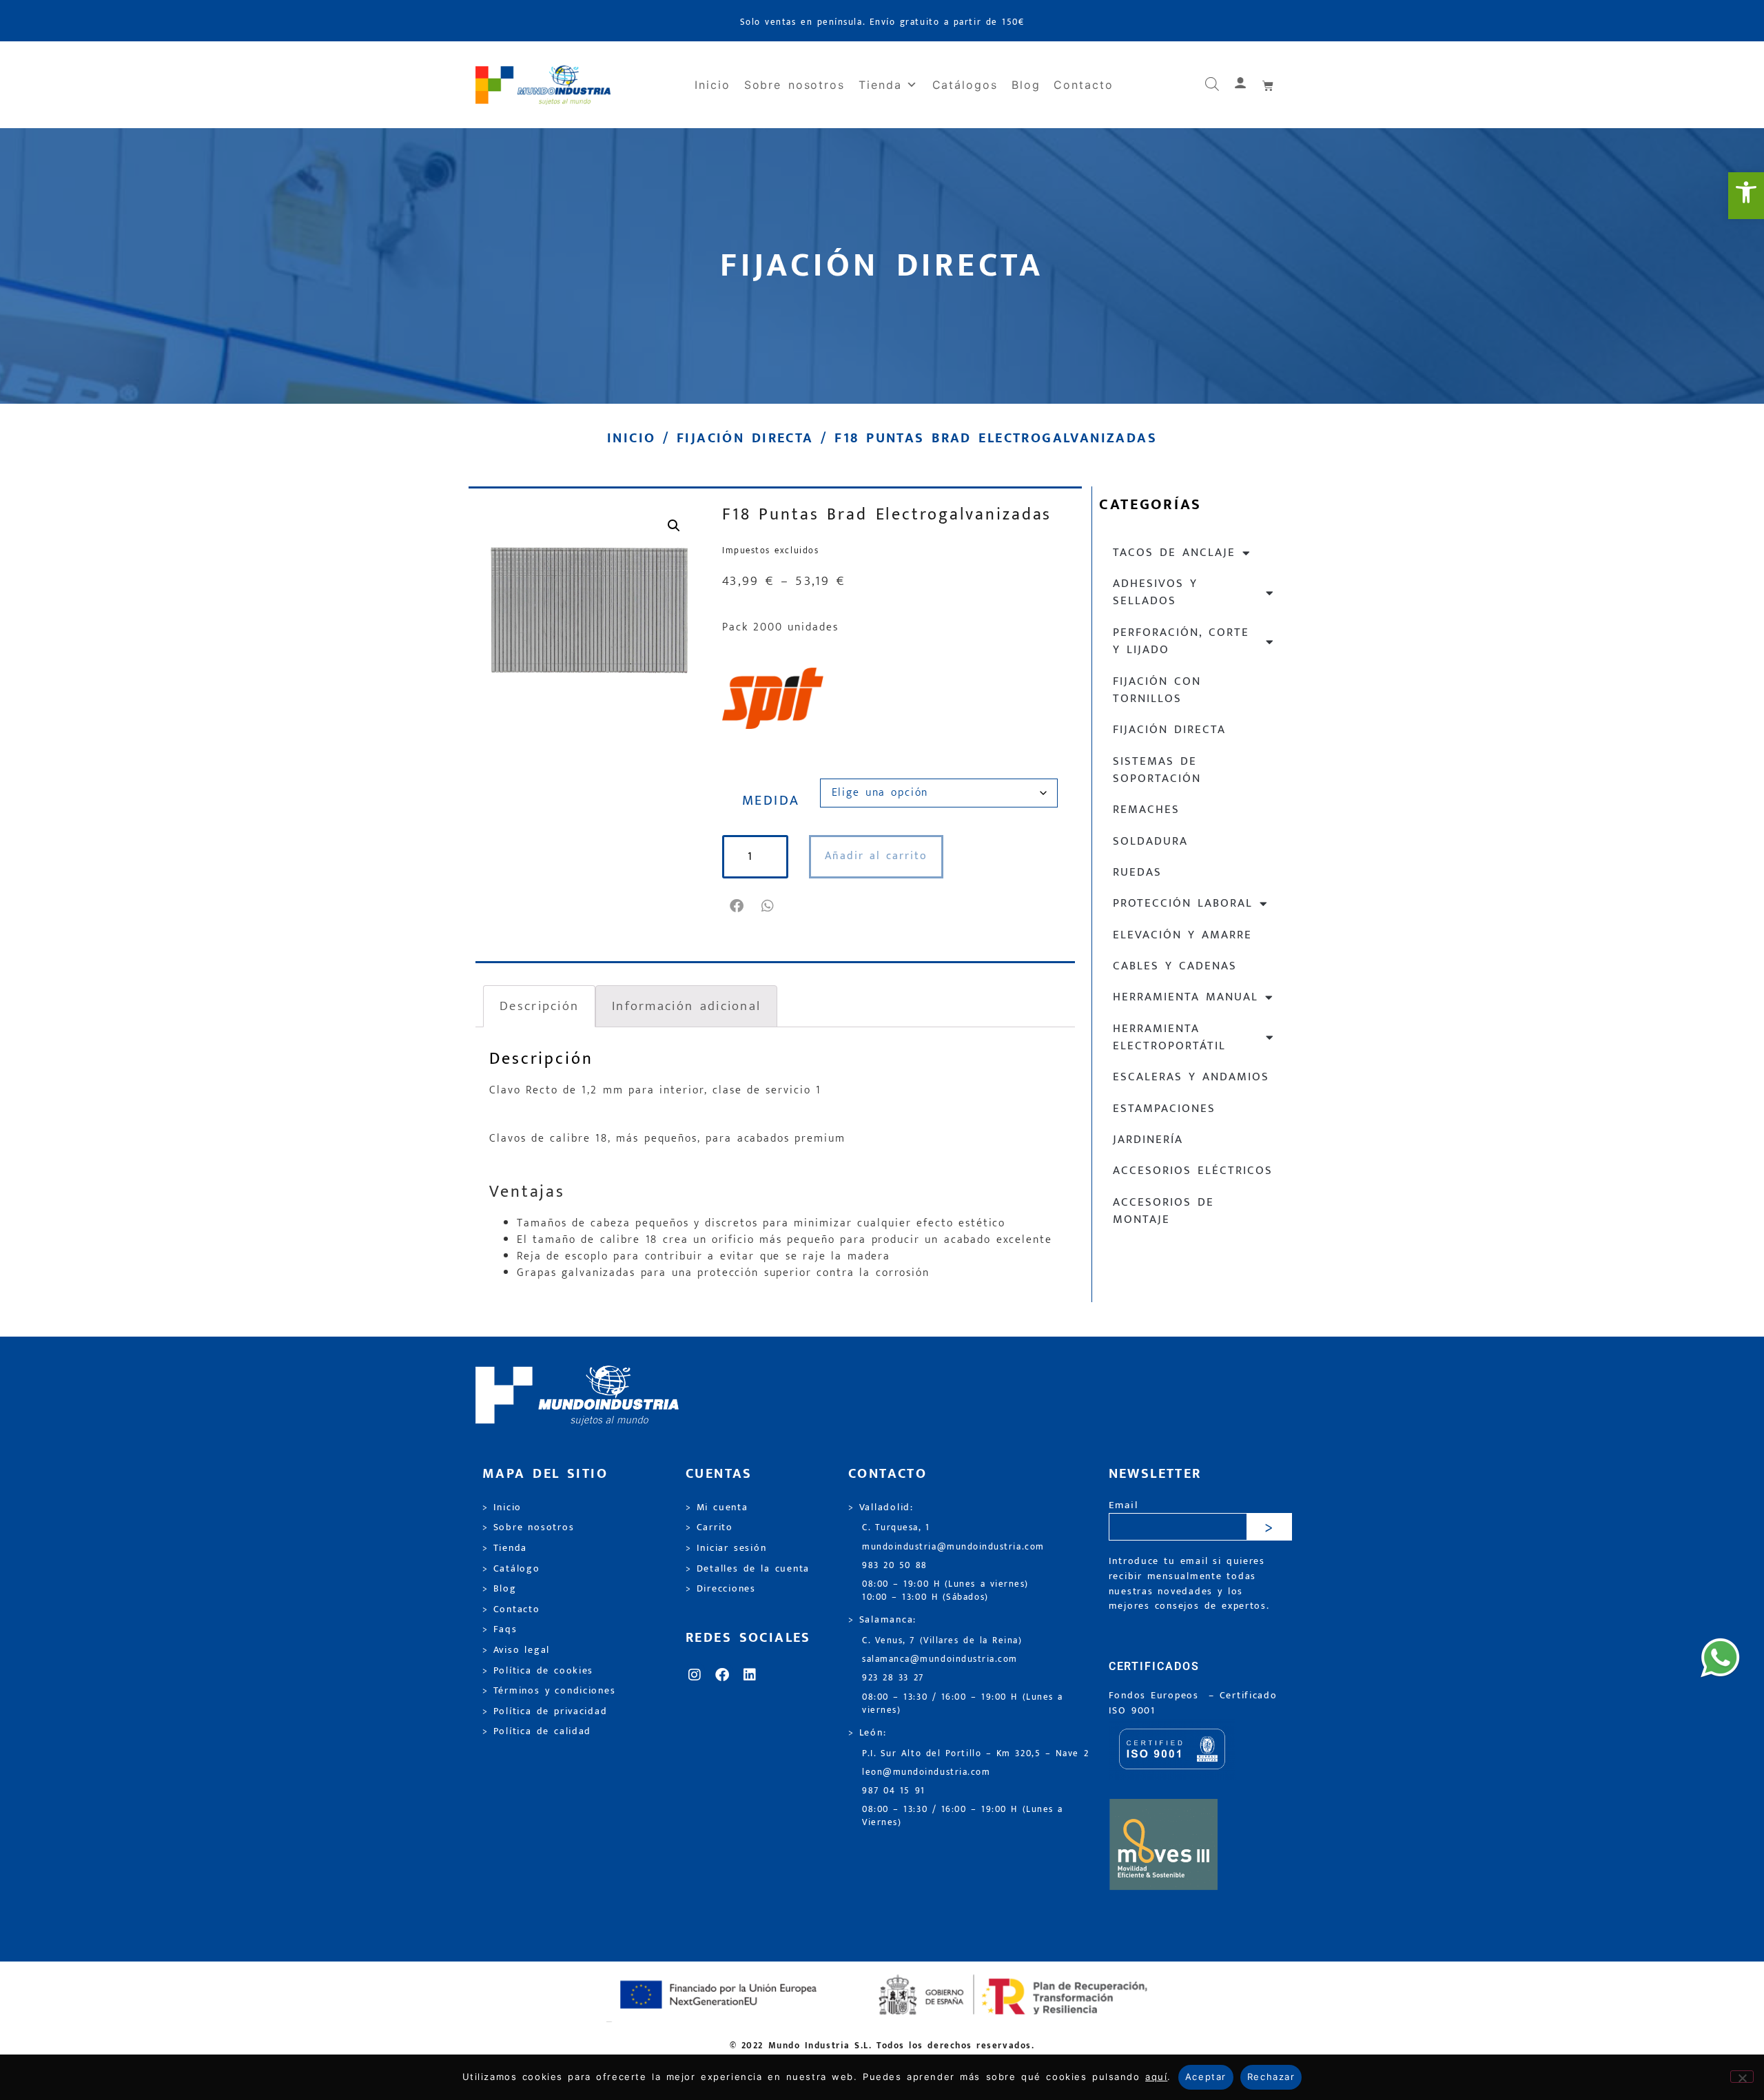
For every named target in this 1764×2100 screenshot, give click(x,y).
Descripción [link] (539, 1006)
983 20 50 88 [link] (895, 1566)
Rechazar (1271, 2077)
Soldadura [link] (1150, 841)
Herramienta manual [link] (1186, 997)
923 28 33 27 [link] (893, 1678)
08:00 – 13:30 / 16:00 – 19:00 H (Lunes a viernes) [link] (963, 1704)
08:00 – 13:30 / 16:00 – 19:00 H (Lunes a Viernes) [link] (963, 1816)
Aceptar (1206, 2077)
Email (1124, 1506)
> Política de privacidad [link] (545, 1711)
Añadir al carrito (876, 856)
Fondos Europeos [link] (1156, 1696)
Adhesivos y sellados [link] (1155, 592)
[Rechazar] (1742, 2077)
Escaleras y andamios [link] (1191, 1077)
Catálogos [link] (965, 85)
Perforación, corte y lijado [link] (1181, 641)
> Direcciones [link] (721, 1589)
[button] (738, 906)
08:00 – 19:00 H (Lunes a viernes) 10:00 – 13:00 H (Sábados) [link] (945, 1591)
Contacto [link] (1083, 85)
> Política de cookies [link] (538, 1671)
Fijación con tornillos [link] (1157, 690)
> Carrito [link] (709, 1527)
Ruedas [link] (1137, 872)
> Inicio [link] (502, 1507)
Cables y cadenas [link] (1175, 966)
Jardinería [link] (1148, 1140)
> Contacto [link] (511, 1609)
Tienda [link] (880, 85)
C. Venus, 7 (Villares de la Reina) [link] (942, 1641)
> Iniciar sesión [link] (726, 1548)
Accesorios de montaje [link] (1163, 1211)
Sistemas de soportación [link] (1157, 770)
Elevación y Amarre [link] (1182, 935)
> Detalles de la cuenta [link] (748, 1569)
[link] (1746, 196)
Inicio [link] (712, 85)
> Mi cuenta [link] (717, 1507)
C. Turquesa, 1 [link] (896, 1528)
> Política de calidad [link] (537, 1731)
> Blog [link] (500, 1589)
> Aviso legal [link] (516, 1650)
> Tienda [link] (505, 1548)
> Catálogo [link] (511, 1569)
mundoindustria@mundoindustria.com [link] (953, 1547)
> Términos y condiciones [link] (549, 1691)
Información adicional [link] (686, 1006)
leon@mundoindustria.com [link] (926, 1772)
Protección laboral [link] (1183, 903)
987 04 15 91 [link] (894, 1791)
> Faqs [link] (500, 1629)
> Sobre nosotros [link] (528, 1527)
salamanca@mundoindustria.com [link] (940, 1659)
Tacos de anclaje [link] (1174, 553)
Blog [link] (1026, 85)
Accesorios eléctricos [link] (1193, 1171)
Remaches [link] (1146, 810)
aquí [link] (1156, 2077)
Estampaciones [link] (1164, 1109)
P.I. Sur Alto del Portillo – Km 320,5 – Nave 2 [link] (975, 1754)
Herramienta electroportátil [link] (1169, 1037)
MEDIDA (771, 801)
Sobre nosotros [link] (794, 85)
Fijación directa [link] (745, 438)
